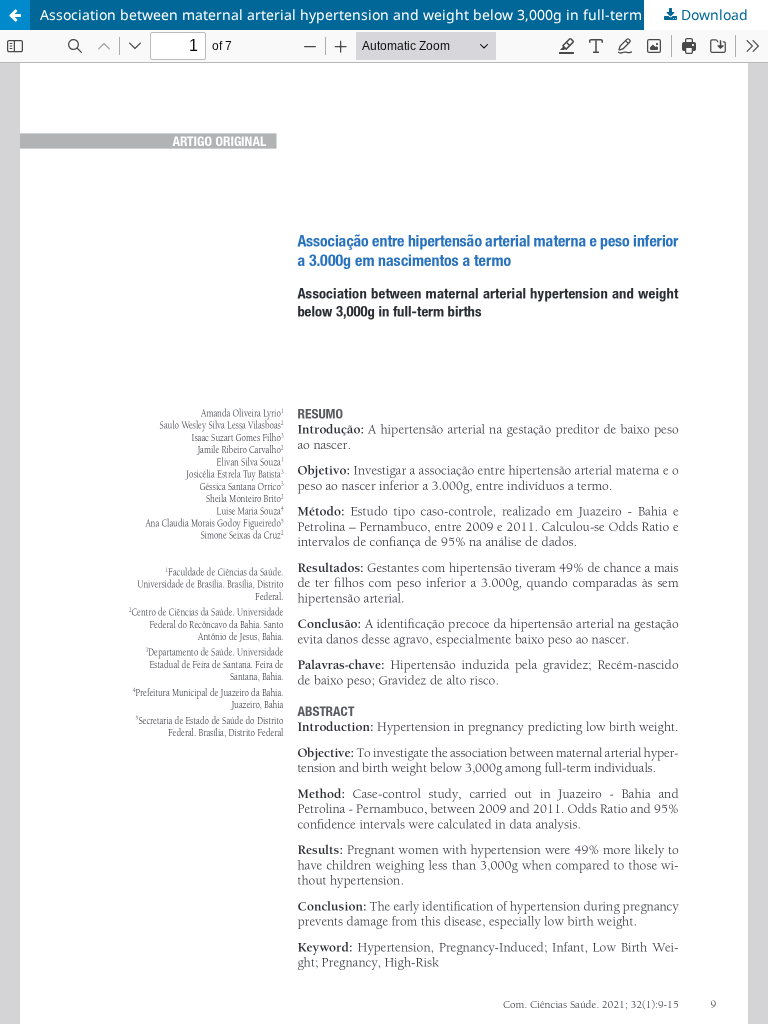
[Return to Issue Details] (15, 15)
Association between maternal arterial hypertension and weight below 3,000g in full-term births (363, 14)
